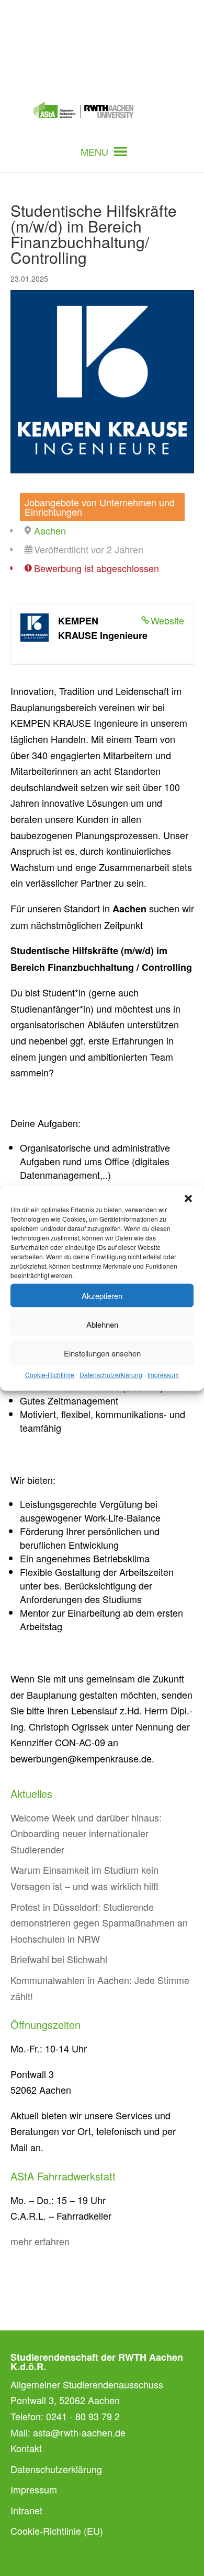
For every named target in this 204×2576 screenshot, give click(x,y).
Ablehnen (102, 1324)
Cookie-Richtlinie (50, 1374)
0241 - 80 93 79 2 (83, 2416)
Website (167, 620)
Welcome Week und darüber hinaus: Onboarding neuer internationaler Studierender (86, 1833)
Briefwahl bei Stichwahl (59, 1959)
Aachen (50, 530)
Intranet (26, 2510)
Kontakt (26, 2448)
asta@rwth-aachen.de (79, 2432)
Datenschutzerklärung (111, 1374)
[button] (188, 1199)
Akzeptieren (102, 1295)
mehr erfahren (40, 2241)
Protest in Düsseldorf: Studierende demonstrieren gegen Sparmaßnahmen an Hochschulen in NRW (99, 1923)
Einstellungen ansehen (102, 1353)
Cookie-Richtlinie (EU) (57, 2531)
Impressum (163, 1374)
